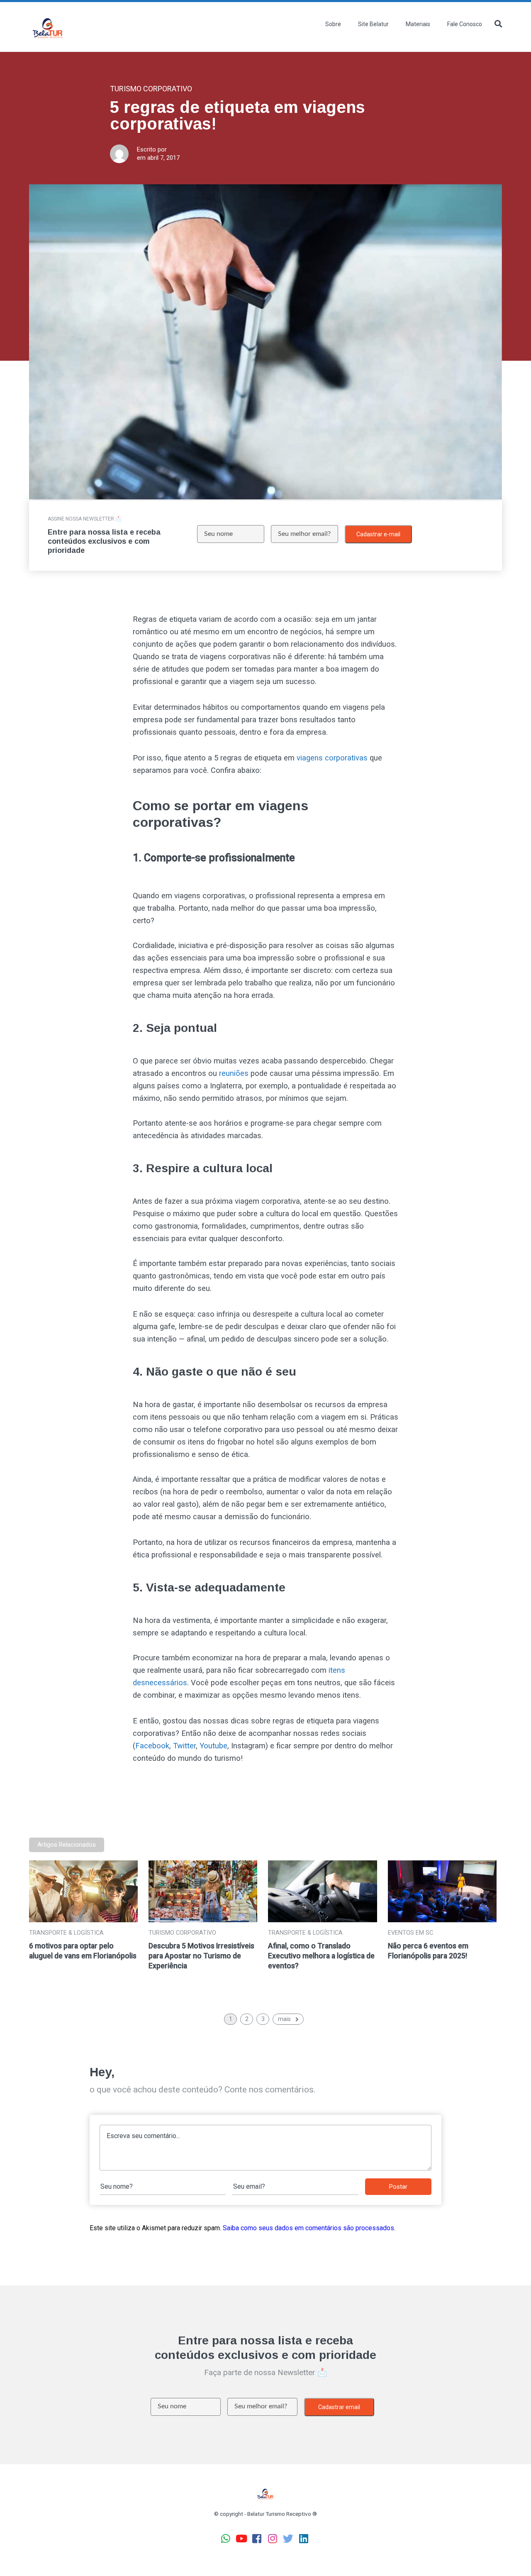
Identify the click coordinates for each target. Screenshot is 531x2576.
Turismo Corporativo (182, 1933)
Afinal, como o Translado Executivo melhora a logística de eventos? (321, 1956)
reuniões (234, 1073)
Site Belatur (373, 24)
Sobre (333, 24)
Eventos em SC (410, 1933)
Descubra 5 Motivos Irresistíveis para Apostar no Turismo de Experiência (201, 1956)
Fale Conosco (465, 24)
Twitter (184, 1746)
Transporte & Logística (66, 1933)
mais (284, 2019)
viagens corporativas (332, 758)
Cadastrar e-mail (378, 534)
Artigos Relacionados (67, 1845)
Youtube (213, 1746)
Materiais (418, 24)
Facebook (152, 1746)
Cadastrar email (339, 2407)
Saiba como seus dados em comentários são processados (308, 2228)
